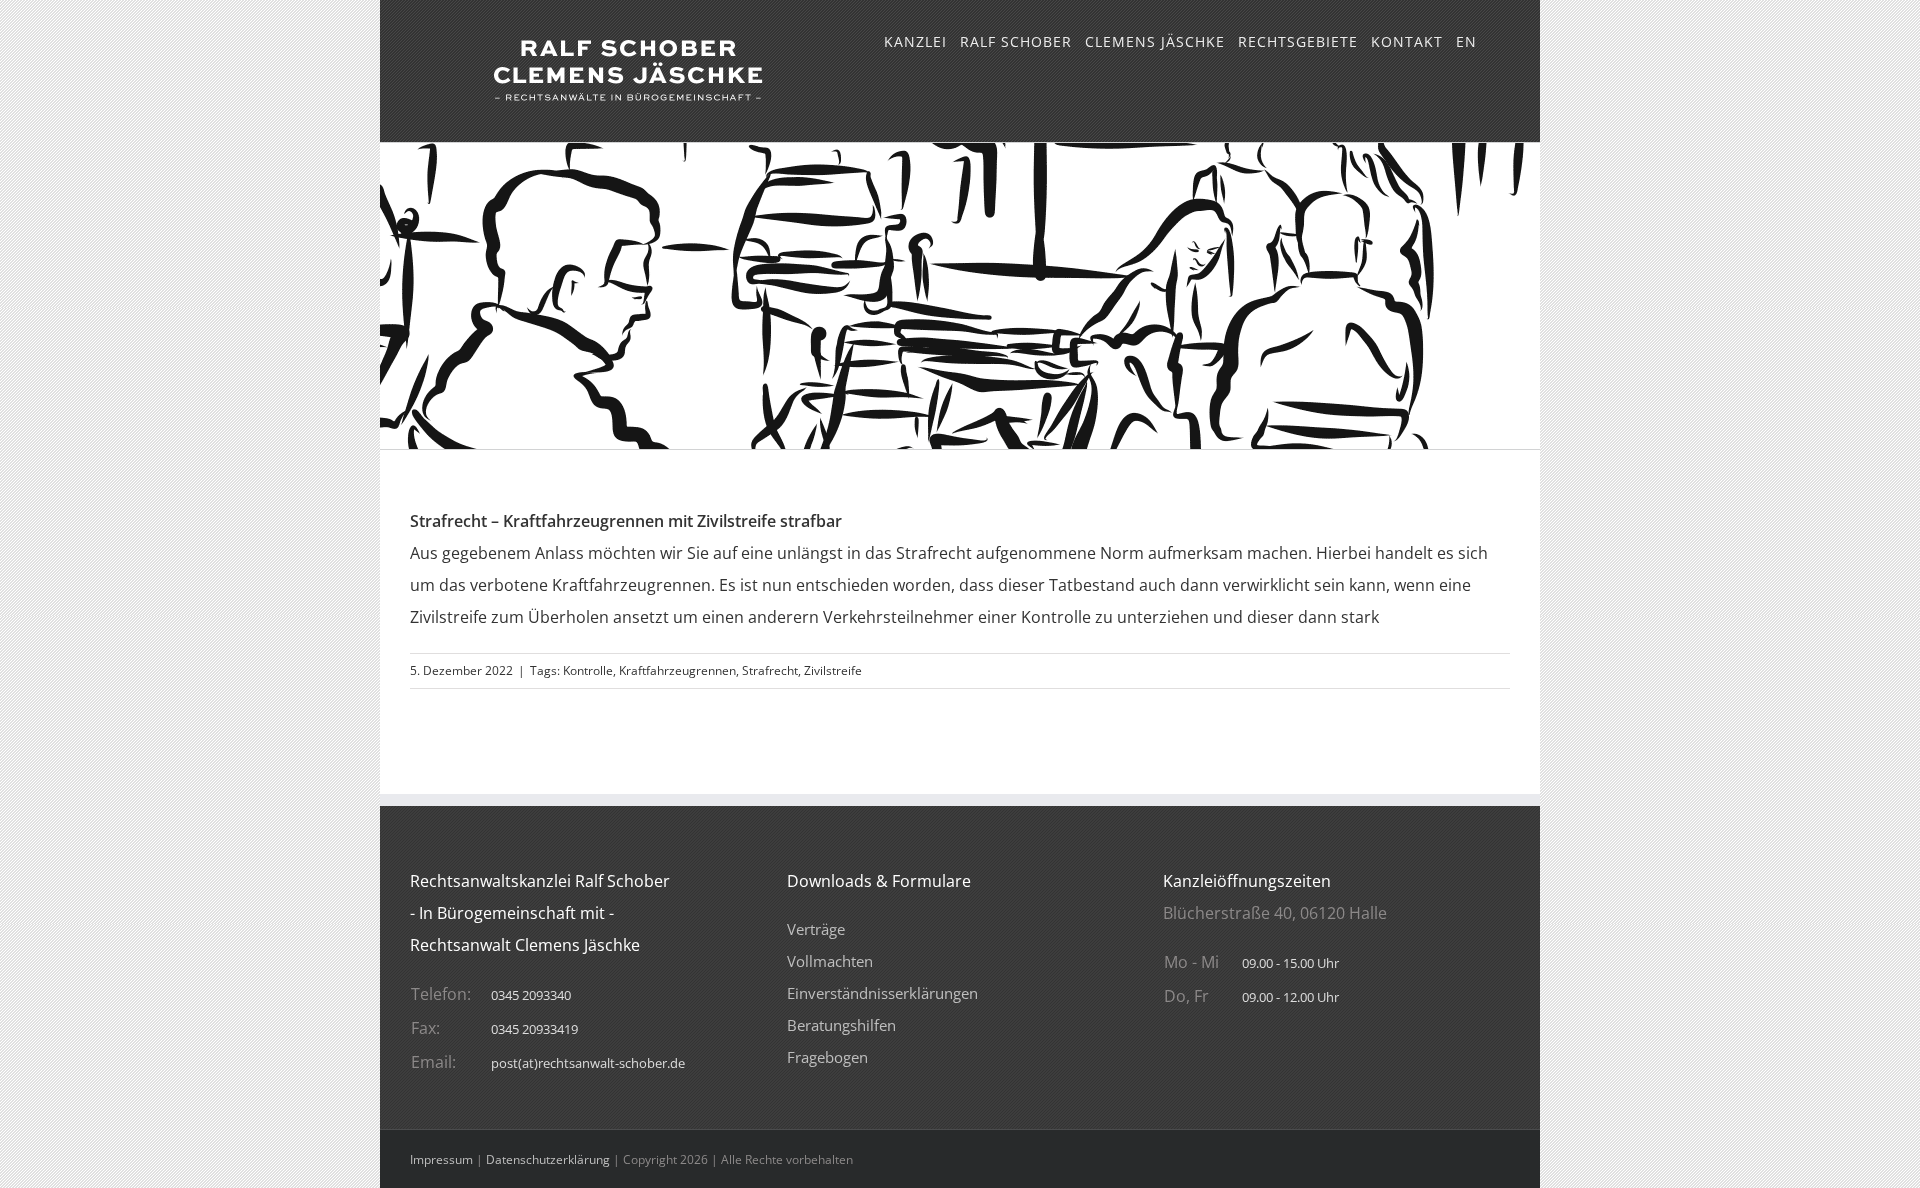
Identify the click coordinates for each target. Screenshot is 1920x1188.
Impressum (441, 1159)
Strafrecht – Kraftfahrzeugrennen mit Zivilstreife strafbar (626, 521)
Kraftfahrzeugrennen (677, 670)
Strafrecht (770, 670)
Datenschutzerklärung (548, 1159)
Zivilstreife (833, 670)
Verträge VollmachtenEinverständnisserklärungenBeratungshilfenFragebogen (882, 993)
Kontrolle (588, 670)
